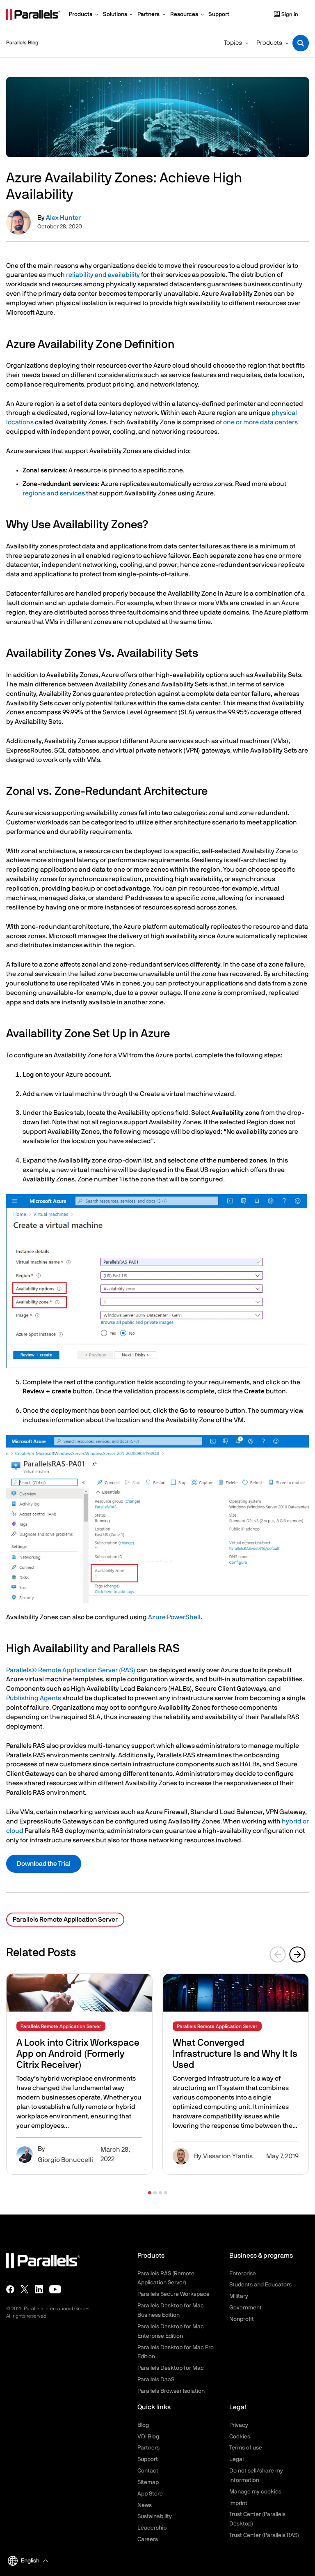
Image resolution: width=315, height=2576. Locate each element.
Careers (148, 2539)
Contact (148, 2471)
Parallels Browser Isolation (171, 2391)
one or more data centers (260, 422)
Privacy (239, 2425)
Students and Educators (260, 2285)
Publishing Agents (34, 1698)
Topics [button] (233, 43)
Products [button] (269, 43)
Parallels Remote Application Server (65, 1920)
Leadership (152, 2528)
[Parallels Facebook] (10, 2289)
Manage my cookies (255, 2492)
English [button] (30, 2561)
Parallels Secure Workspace (173, 2294)
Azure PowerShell (174, 1617)
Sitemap (148, 2482)
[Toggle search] (301, 43)
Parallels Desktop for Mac (171, 2368)
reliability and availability (103, 275)
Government (245, 2308)
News (145, 2505)
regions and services (54, 493)
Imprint (238, 2503)
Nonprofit (242, 2319)
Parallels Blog (22, 43)
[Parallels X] (25, 2289)
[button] (150, 2193)
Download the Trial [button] (44, 1864)
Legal (236, 2459)
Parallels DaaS (156, 2380)
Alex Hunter (63, 218)
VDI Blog (148, 2437)
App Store (150, 2494)
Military (239, 2296)
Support (148, 2459)
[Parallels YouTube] (55, 2289)
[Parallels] (33, 14)
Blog (143, 2425)
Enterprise (243, 2274)
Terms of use (246, 2448)
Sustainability (155, 2516)
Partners (148, 2448)
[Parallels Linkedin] (39, 2289)
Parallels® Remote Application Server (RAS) (71, 1670)
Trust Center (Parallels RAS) (264, 2535)
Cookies (240, 2437)
